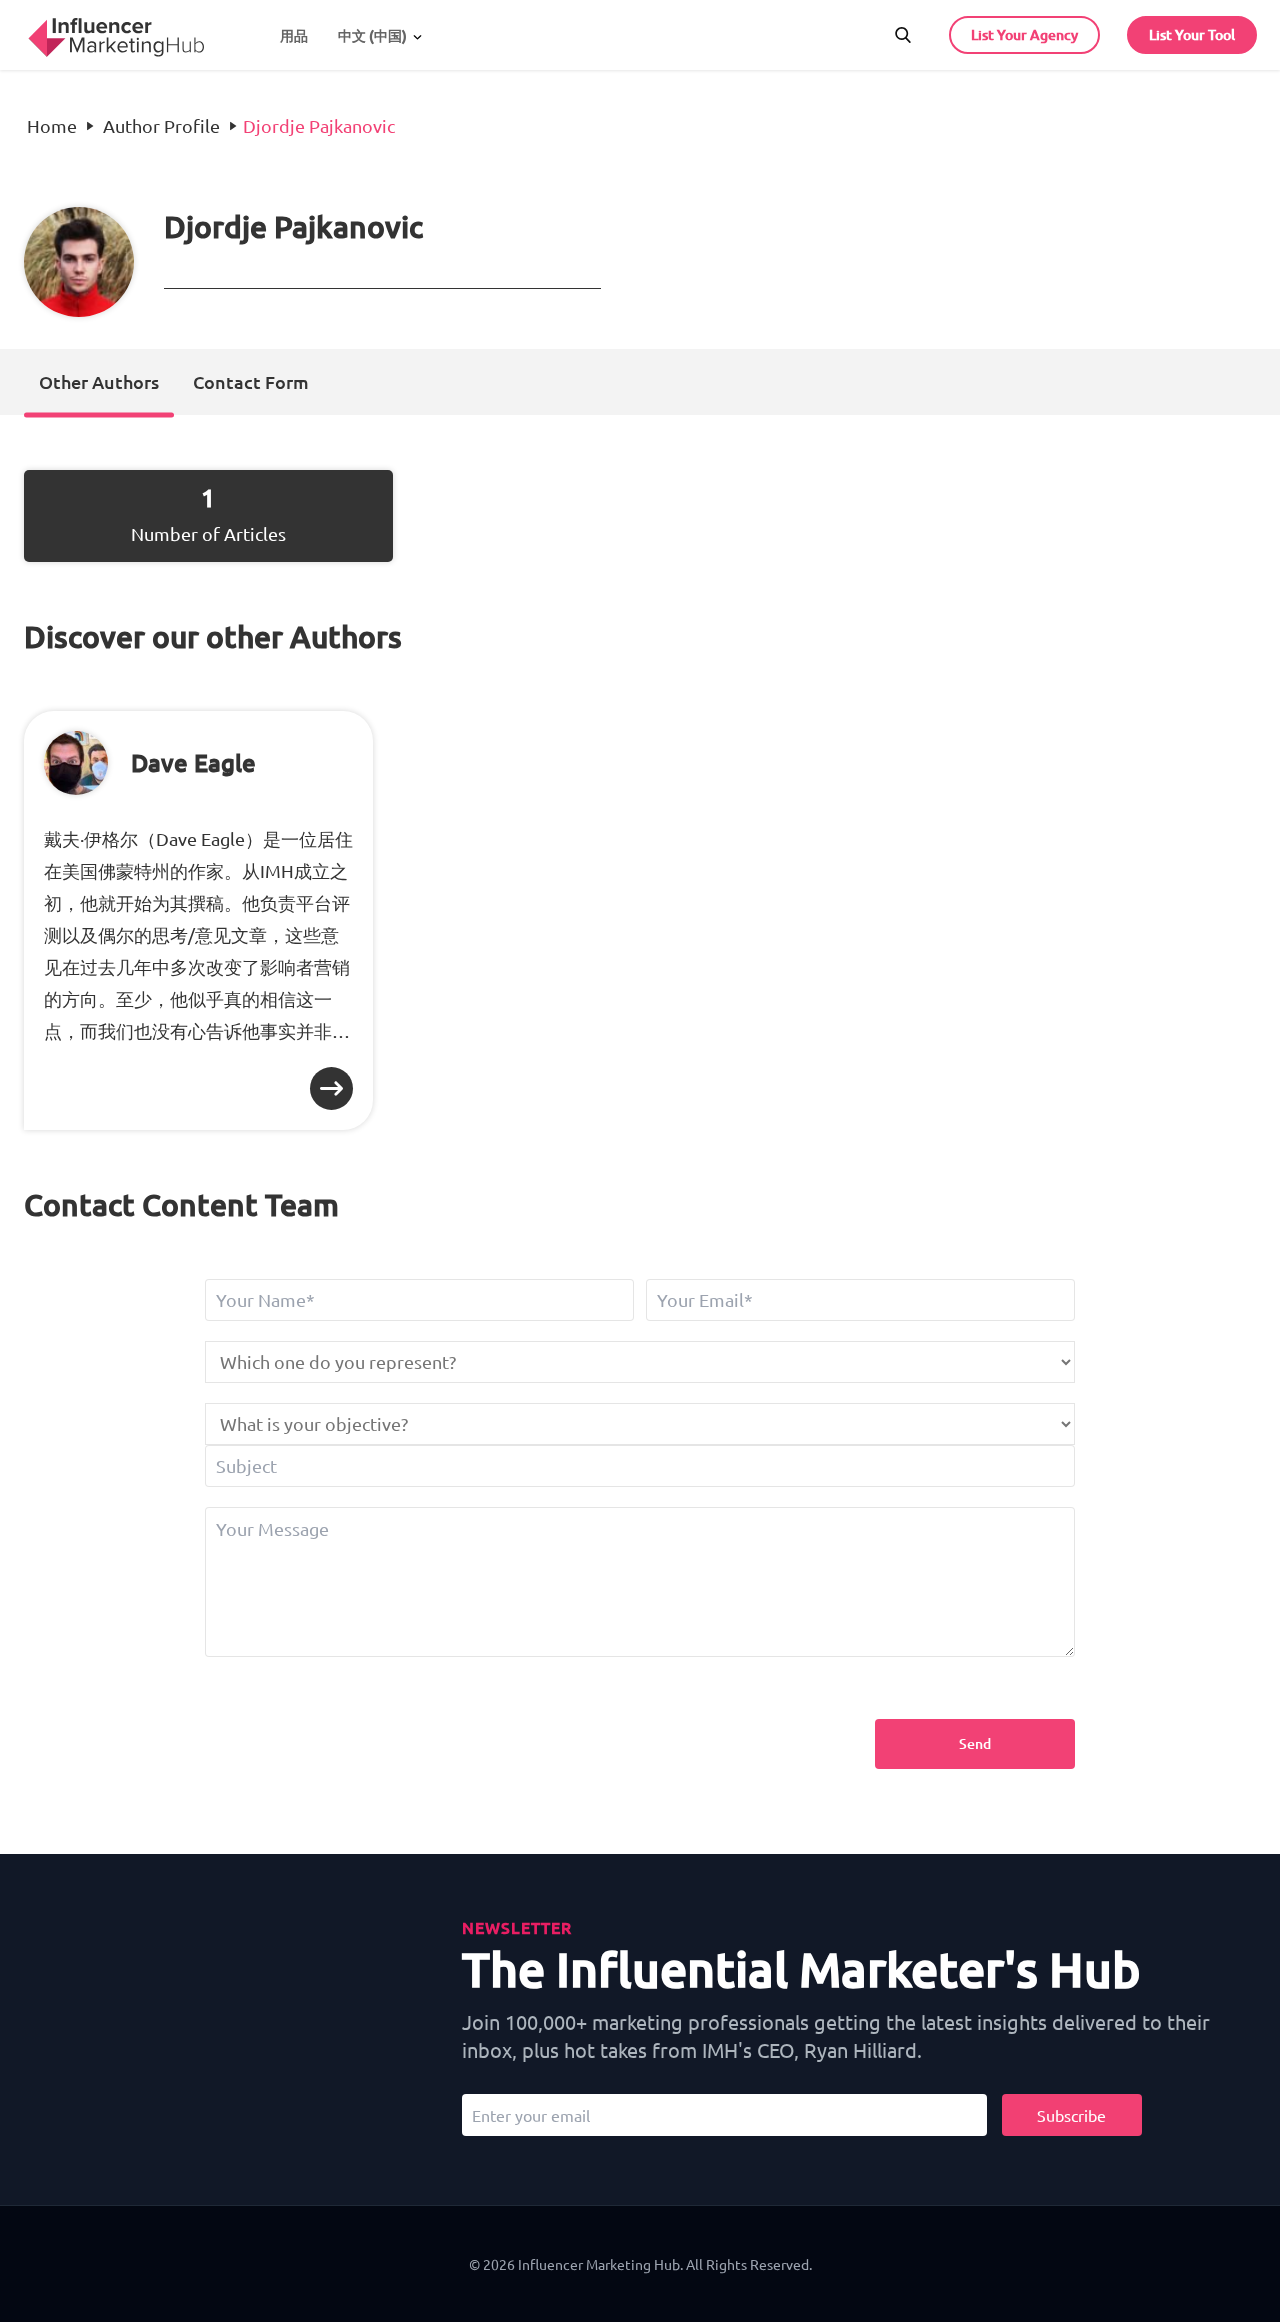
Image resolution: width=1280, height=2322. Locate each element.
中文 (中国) (372, 35)
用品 (294, 35)
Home (52, 125)
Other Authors (99, 381)
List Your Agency (1024, 34)
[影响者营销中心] (116, 32)
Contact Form (251, 381)
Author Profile (161, 125)
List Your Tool (1192, 34)
